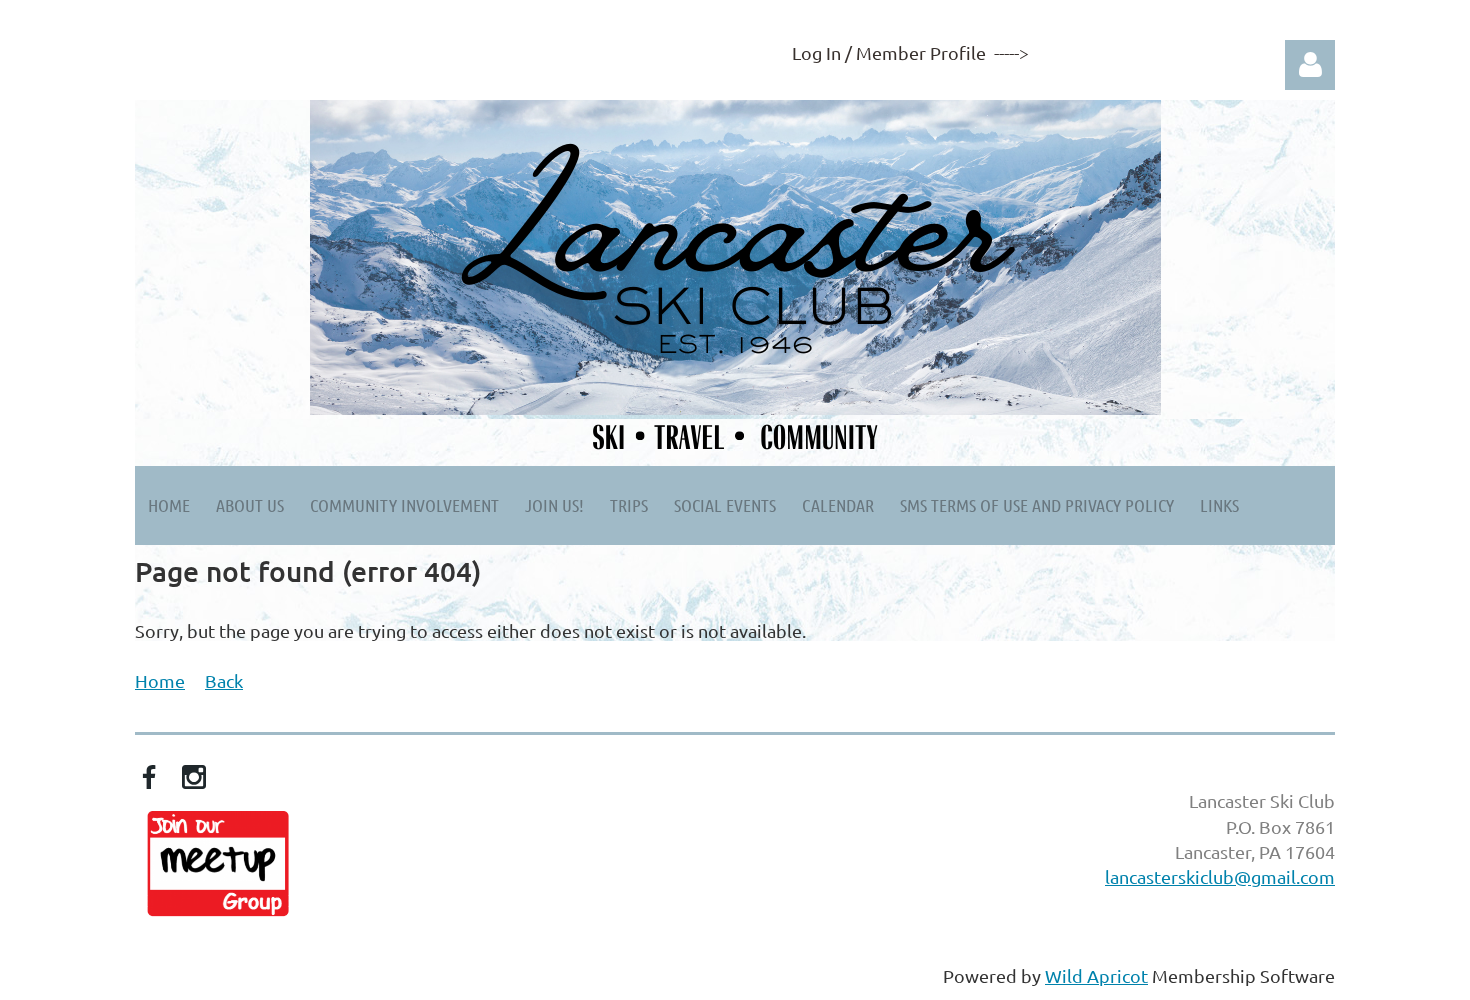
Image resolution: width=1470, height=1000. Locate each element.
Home (160, 680)
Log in (1310, 65)
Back (224, 680)
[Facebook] (149, 777)
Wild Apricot (1096, 975)
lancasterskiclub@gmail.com (1220, 876)
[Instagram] (194, 777)
